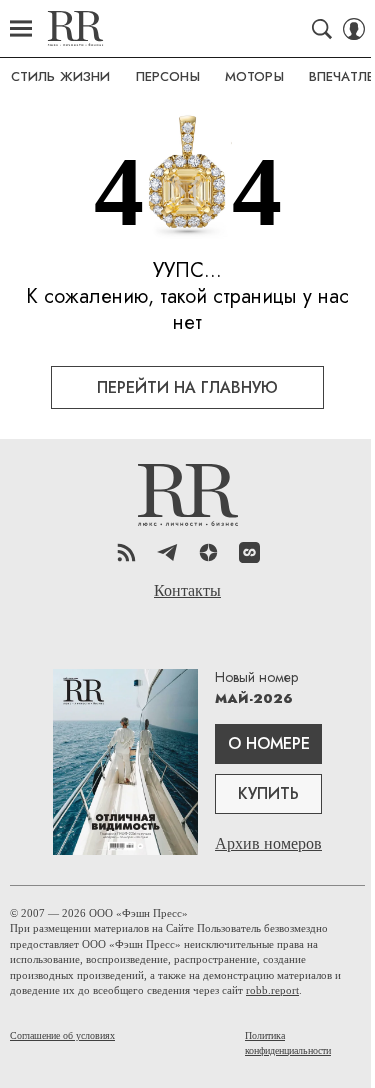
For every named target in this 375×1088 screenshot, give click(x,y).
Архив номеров (268, 843)
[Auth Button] (354, 29)
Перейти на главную (187, 387)
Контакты (187, 591)
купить (268, 793)
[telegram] (167, 552)
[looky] (249, 552)
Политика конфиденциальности (288, 1043)
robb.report (272, 990)
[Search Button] (322, 29)
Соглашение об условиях (62, 1035)
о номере (269, 743)
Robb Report (75, 28)
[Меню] (21, 29)
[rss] (126, 552)
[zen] (208, 552)
